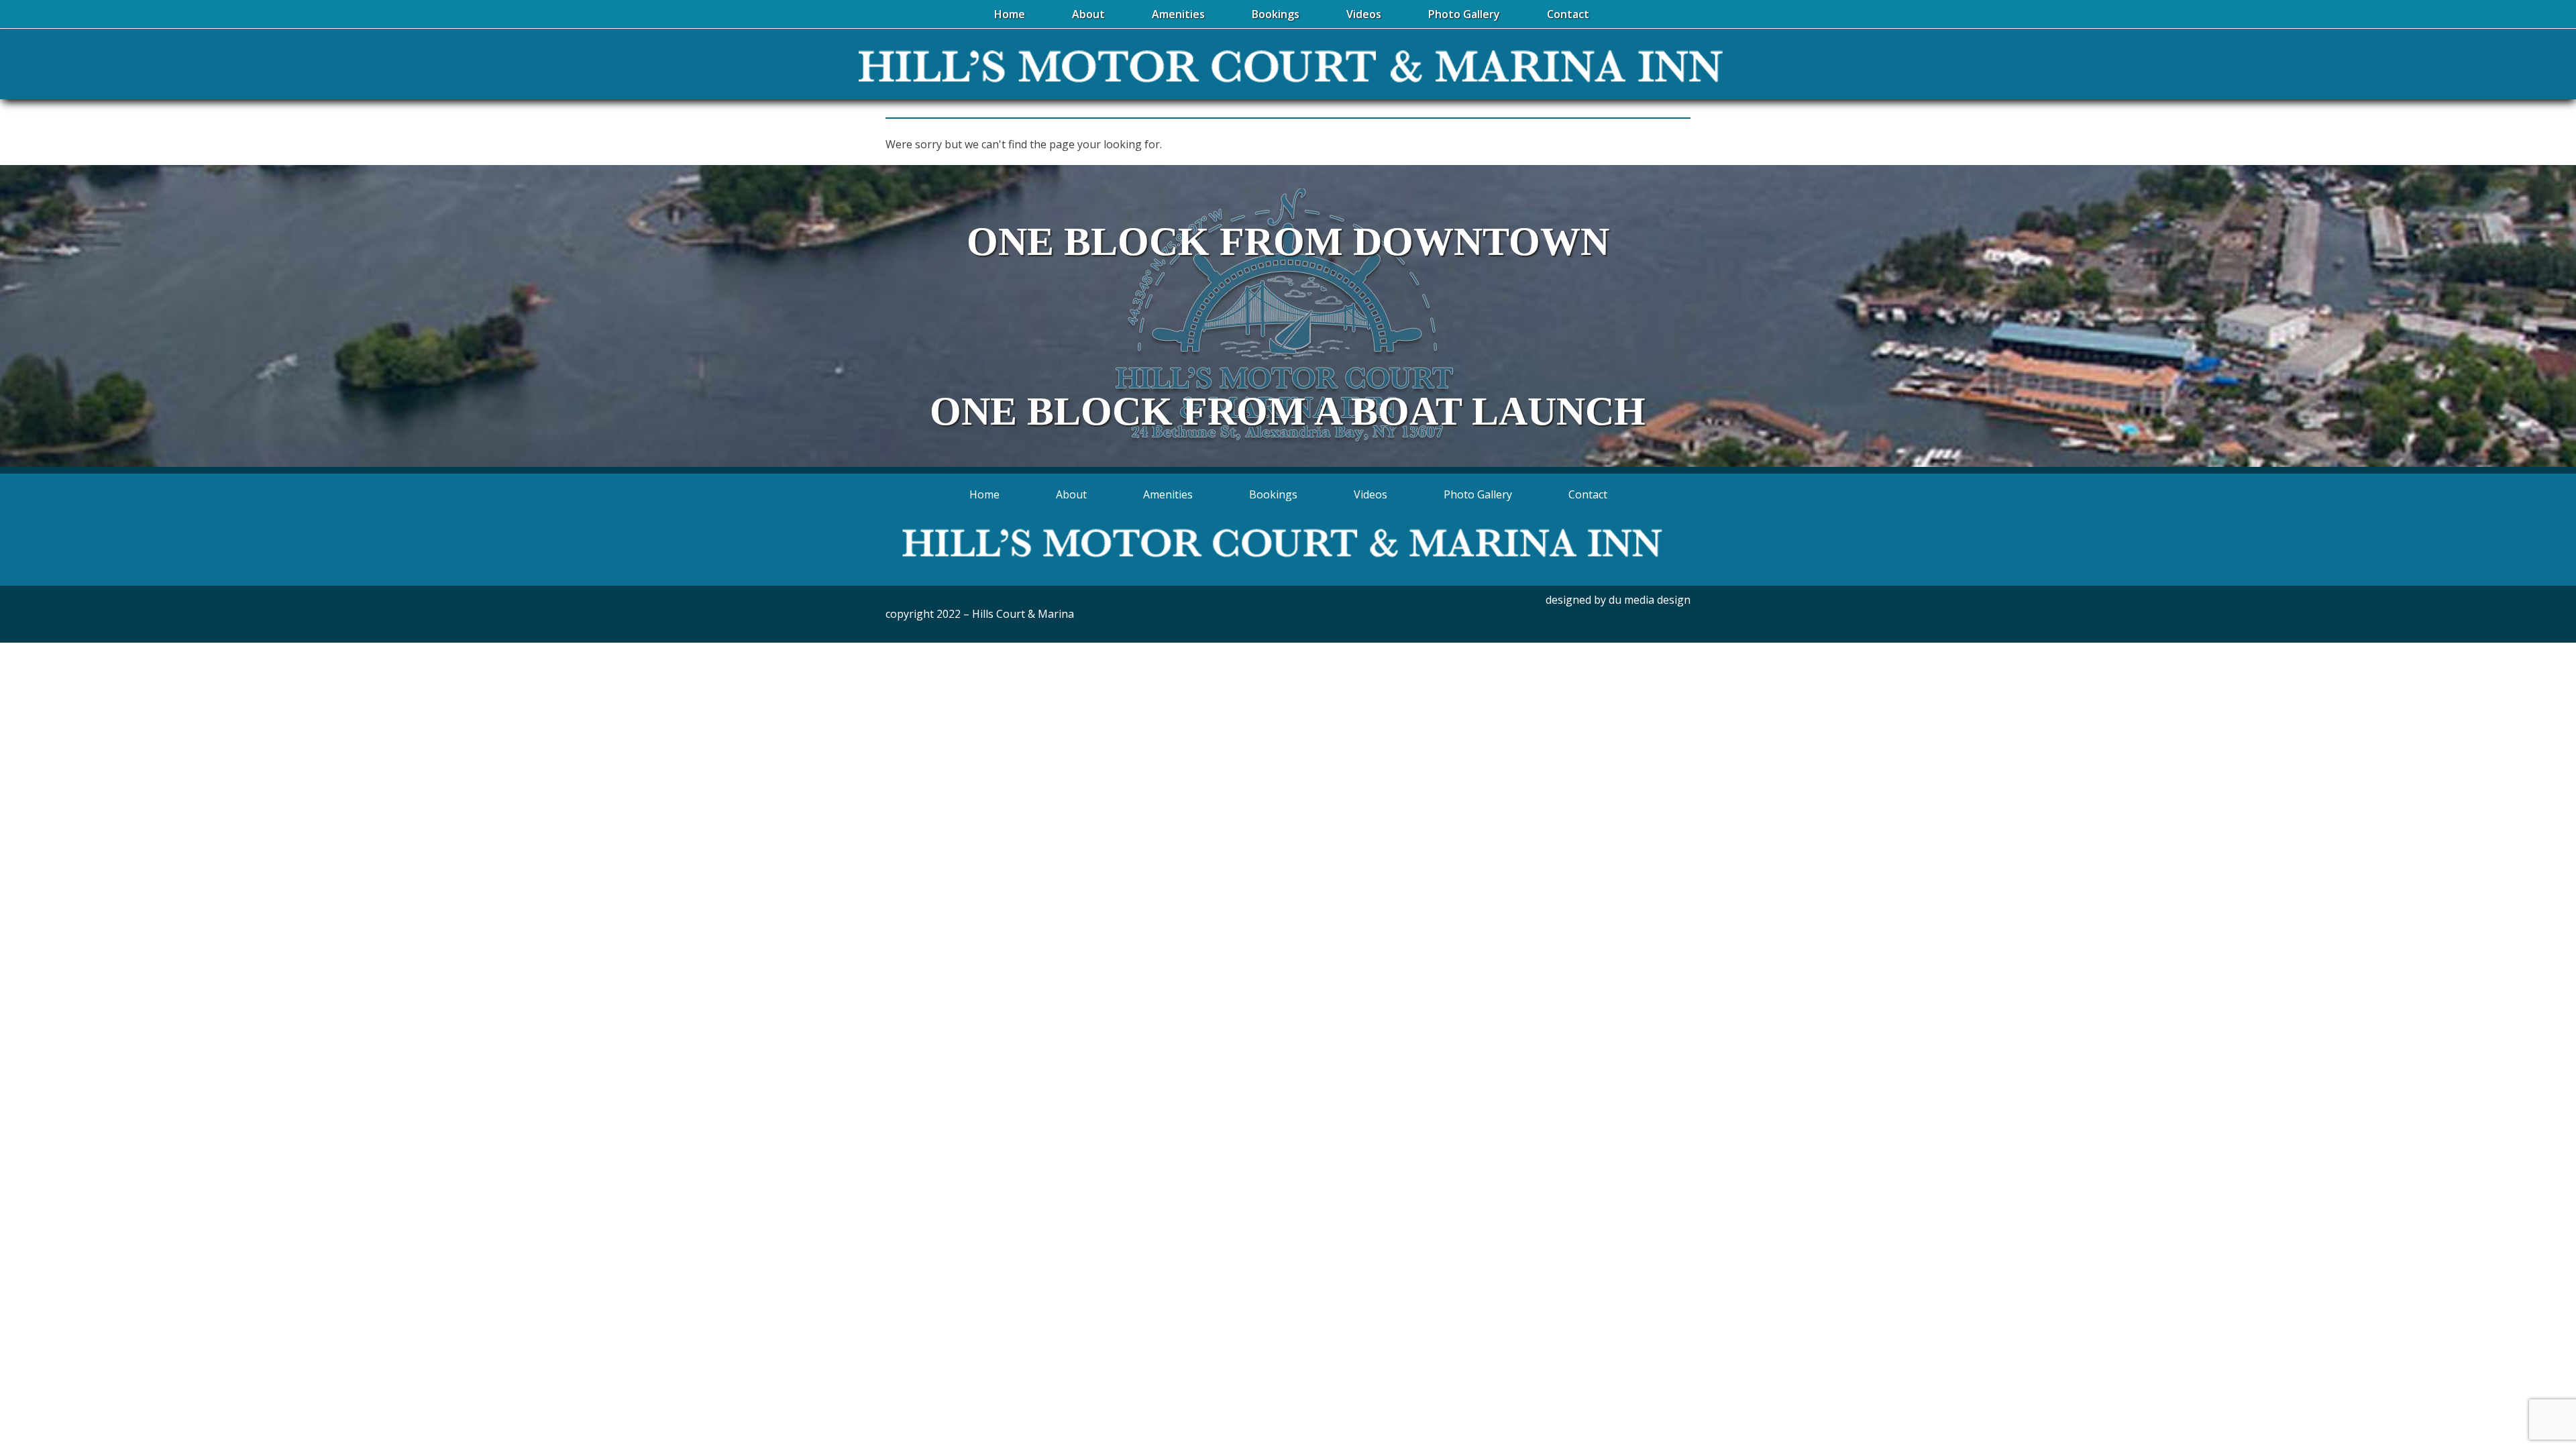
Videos (1371, 494)
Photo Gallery (1478, 494)
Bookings (1273, 494)
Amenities (1168, 494)
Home (984, 494)
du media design (1650, 600)
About (1071, 494)
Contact (1588, 494)
